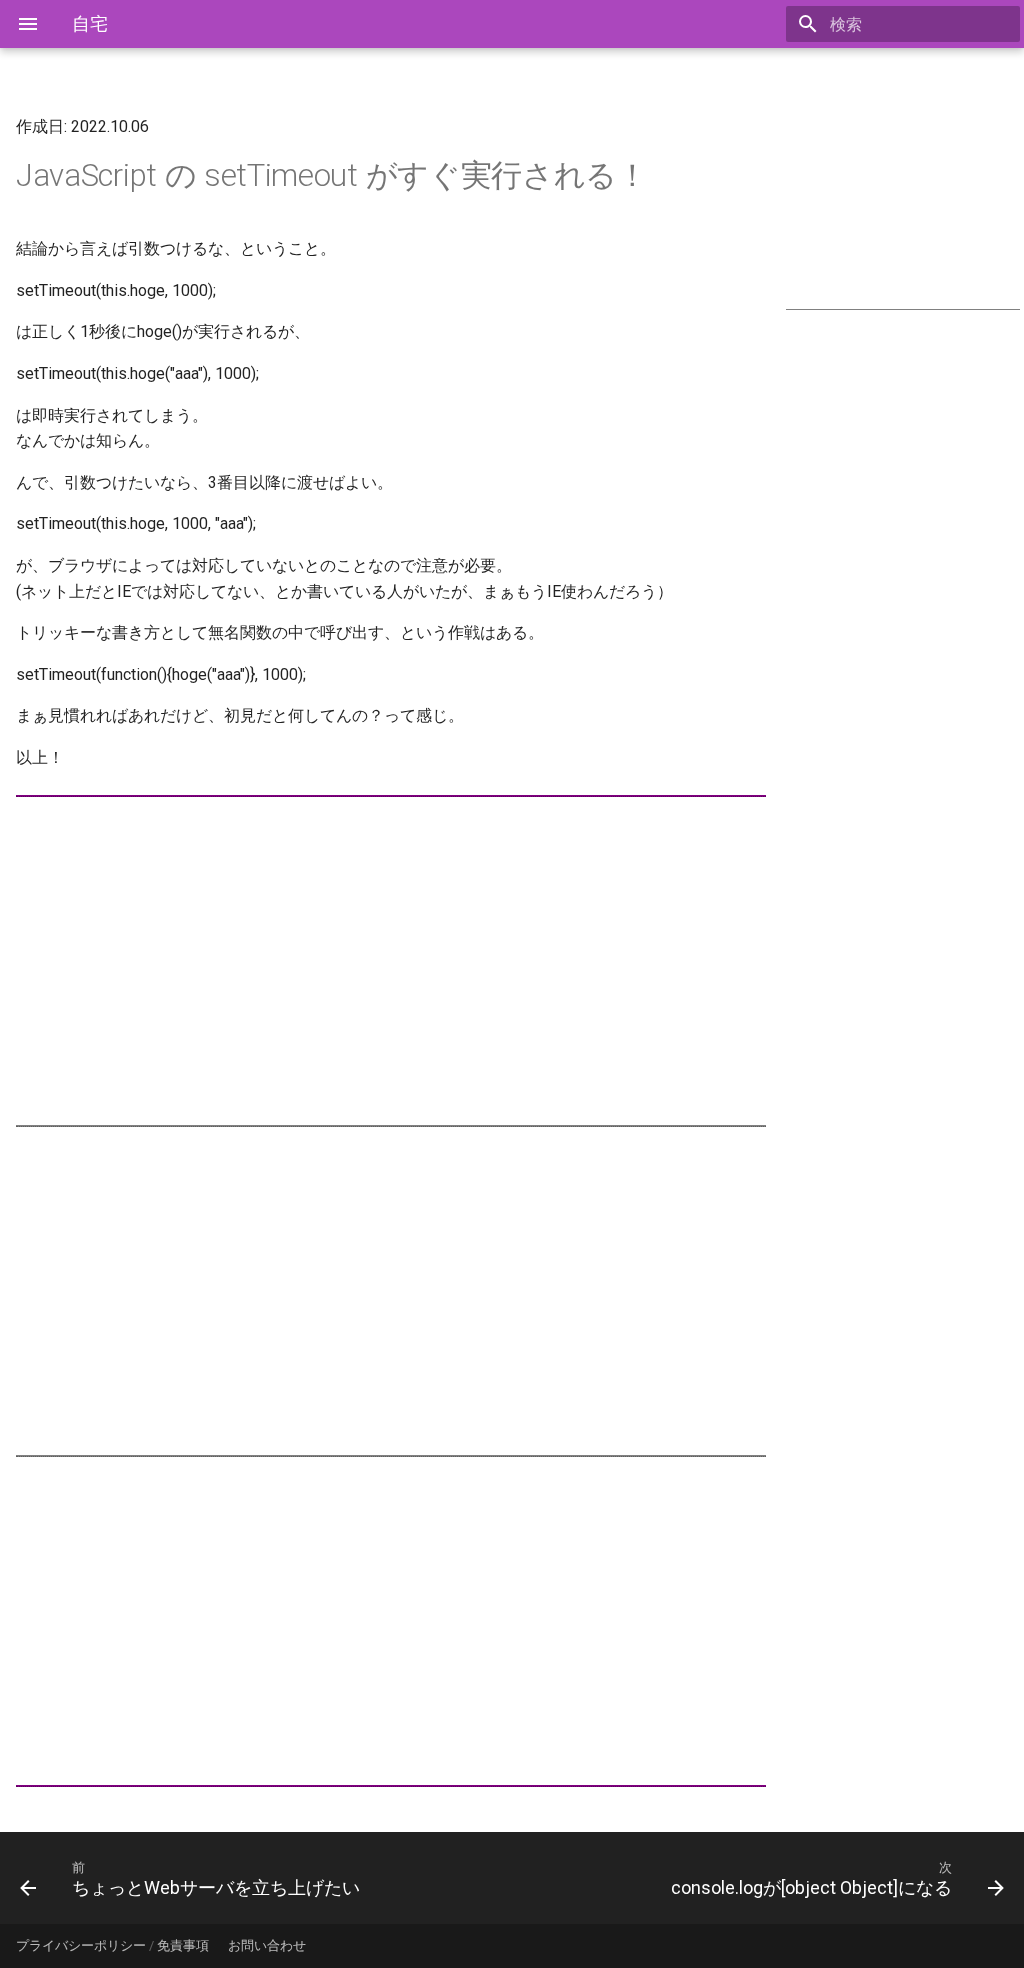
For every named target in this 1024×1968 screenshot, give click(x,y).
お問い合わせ (267, 1945)
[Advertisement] (903, 202)
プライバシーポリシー (81, 1945)
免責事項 (183, 1945)
